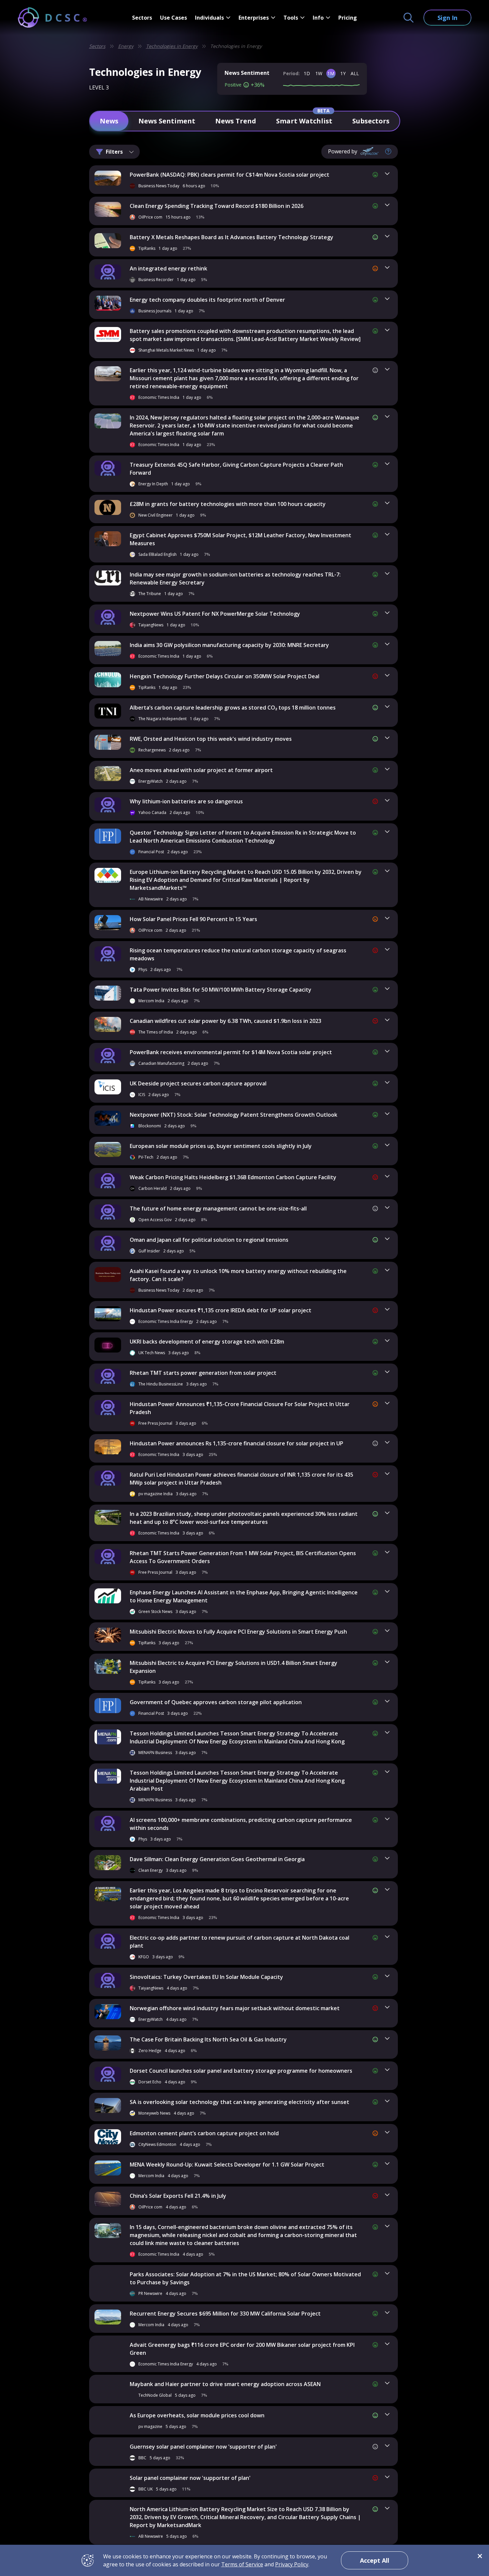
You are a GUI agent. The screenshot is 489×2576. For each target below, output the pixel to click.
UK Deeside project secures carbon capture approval (198, 1083)
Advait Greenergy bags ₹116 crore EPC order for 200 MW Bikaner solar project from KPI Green (242, 2349)
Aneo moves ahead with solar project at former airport (201, 770)
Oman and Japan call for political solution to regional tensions (209, 1240)
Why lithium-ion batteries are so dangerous (186, 801)
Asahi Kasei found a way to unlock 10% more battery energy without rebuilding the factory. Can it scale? (238, 1275)
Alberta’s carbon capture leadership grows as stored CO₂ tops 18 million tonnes (233, 708)
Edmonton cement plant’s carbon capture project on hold (204, 2133)
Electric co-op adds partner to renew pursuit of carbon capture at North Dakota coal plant (240, 1942)
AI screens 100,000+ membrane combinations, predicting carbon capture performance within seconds (241, 1824)
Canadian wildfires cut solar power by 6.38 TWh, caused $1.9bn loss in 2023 (226, 1021)
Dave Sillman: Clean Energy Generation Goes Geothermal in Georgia (217, 1859)
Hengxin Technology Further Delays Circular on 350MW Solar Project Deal (225, 676)
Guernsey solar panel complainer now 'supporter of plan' (203, 2447)
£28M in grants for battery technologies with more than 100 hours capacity (228, 504)
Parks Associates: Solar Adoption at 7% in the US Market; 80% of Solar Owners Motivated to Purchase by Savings (245, 2278)
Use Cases (173, 18)
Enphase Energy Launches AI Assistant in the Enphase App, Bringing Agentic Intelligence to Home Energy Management (244, 1596)
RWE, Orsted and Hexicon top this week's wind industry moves (211, 739)
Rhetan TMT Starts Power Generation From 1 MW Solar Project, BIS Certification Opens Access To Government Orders (243, 1557)
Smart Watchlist (304, 121)
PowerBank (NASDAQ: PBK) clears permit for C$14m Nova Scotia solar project (230, 175)
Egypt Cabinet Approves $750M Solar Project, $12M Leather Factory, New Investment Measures (241, 539)
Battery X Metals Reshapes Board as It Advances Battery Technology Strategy (232, 237)
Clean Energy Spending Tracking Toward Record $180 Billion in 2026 (217, 206)
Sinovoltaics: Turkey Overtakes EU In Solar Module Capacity (206, 1977)
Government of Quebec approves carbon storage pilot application (216, 1702)
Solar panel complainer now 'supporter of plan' (190, 2478)
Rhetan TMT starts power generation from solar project (203, 1373)
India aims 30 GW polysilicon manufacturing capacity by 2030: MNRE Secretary (229, 645)
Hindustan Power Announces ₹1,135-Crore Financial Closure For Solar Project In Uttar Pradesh (240, 1408)
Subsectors (371, 121)
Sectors (142, 18)
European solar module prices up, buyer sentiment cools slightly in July (221, 1146)
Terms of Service (242, 2564)
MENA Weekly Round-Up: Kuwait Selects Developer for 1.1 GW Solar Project (227, 2165)
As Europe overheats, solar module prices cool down (197, 2415)
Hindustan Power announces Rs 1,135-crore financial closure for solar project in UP (237, 1443)
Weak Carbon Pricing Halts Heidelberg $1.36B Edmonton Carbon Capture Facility (233, 1177)
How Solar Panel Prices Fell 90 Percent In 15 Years (193, 919)
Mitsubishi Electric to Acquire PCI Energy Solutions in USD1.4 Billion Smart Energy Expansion (234, 1667)
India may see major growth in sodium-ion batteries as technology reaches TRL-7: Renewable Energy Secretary (235, 578)
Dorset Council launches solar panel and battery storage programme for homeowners (241, 2071)
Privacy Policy (292, 2564)
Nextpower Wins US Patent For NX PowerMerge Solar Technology (215, 614)
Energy (126, 46)
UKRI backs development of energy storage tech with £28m (207, 1342)
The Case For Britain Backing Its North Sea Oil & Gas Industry (208, 2039)
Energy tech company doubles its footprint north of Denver (207, 300)
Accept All (375, 2560)
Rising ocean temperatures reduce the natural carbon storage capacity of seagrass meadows (238, 954)
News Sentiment (167, 121)
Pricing (348, 18)
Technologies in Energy (172, 46)
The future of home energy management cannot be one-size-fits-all (218, 1208)
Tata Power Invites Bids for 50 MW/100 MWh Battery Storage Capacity (221, 990)
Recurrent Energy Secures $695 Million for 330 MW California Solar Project (225, 2314)
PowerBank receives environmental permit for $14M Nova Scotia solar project (231, 1052)
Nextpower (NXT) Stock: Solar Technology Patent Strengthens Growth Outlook (234, 1115)
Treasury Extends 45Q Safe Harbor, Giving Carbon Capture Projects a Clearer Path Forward (236, 469)
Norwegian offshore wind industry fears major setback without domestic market (235, 2008)
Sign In (447, 18)
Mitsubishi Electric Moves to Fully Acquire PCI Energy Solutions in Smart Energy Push (238, 1632)
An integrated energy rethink (168, 268)
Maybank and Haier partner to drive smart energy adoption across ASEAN (225, 2384)
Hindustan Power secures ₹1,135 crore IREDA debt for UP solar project (221, 1310)
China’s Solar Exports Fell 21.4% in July (178, 2196)
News (109, 121)
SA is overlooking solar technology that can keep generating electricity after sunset (240, 2102)
